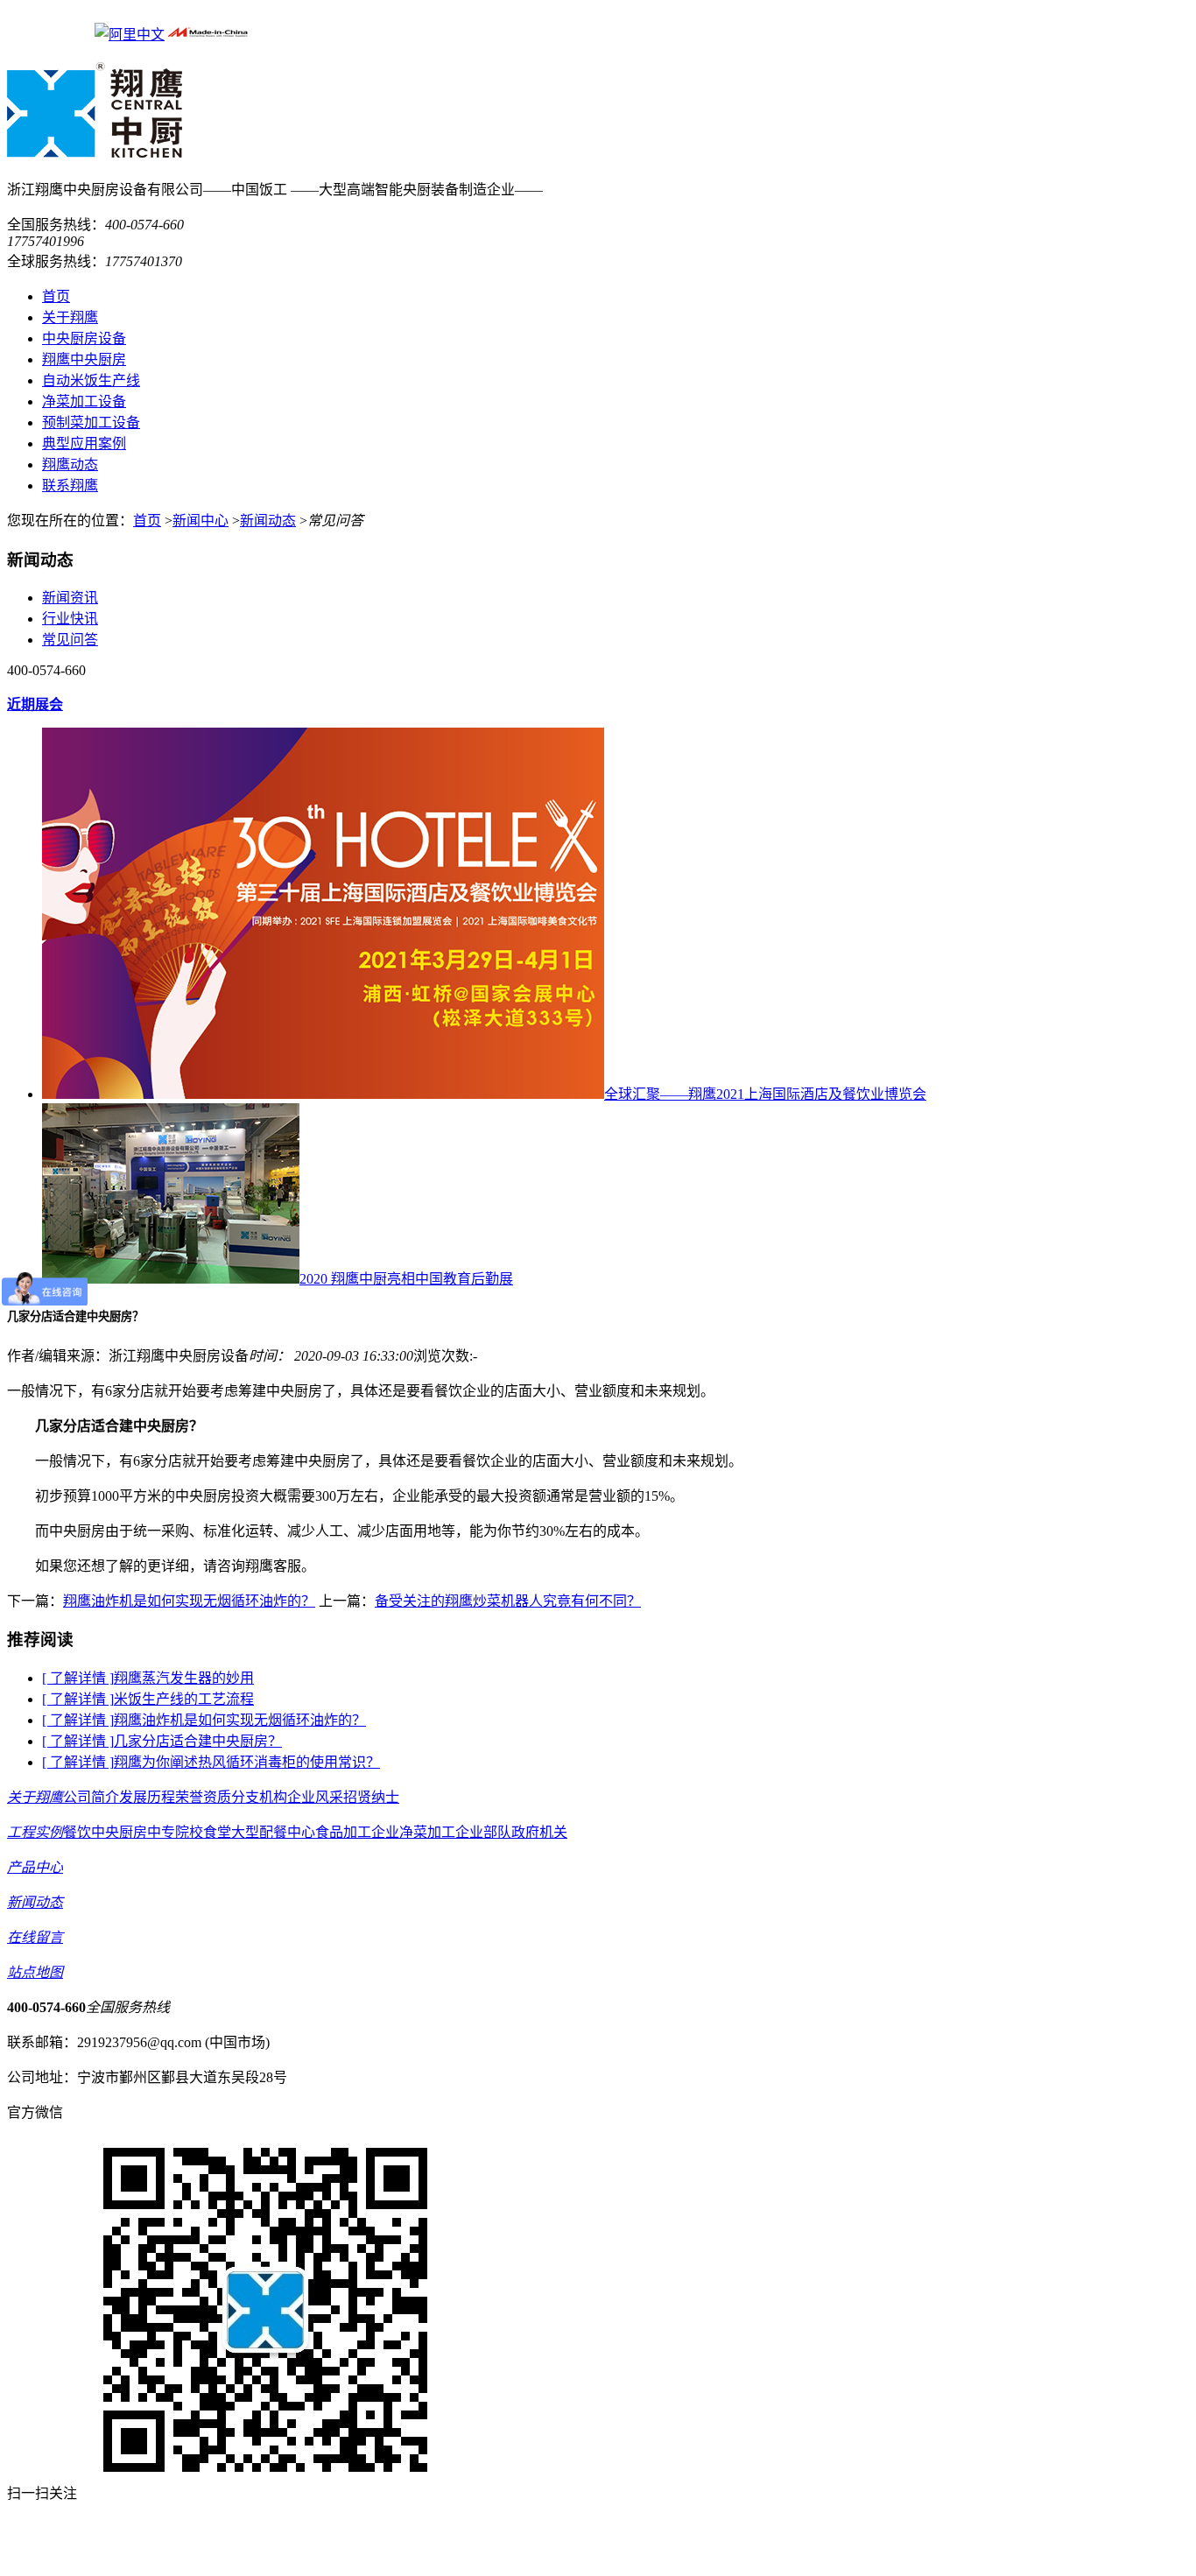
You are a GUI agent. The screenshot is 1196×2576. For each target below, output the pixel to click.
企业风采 (315, 1797)
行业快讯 (70, 619)
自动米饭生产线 (91, 380)
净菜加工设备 (84, 401)
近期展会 (35, 704)
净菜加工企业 (441, 1832)
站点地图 (35, 1972)
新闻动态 (268, 521)
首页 (56, 296)
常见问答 (70, 640)
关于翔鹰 (70, 317)
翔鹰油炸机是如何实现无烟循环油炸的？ (189, 1601)
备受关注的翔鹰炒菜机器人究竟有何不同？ (508, 1601)
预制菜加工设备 (91, 422)
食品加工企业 (357, 1832)
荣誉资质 (203, 1797)
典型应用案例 (84, 443)
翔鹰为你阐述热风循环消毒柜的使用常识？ (247, 1762)
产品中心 (35, 1867)
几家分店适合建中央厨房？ (198, 1741)
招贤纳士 (371, 1797)
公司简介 (91, 1797)
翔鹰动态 (70, 465)
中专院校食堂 (189, 1832)
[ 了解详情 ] (78, 1678)
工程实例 (35, 1832)
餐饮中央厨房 (105, 1832)
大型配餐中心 (273, 1832)
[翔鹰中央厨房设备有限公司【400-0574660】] (95, 149)
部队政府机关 (525, 1832)
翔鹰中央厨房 (84, 359)
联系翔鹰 (70, 486)
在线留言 (35, 1937)
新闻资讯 (70, 598)
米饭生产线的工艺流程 (184, 1699)
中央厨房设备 (84, 338)
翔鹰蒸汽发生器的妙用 (184, 1678)
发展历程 (147, 1797)
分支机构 (259, 1797)
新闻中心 (201, 521)
